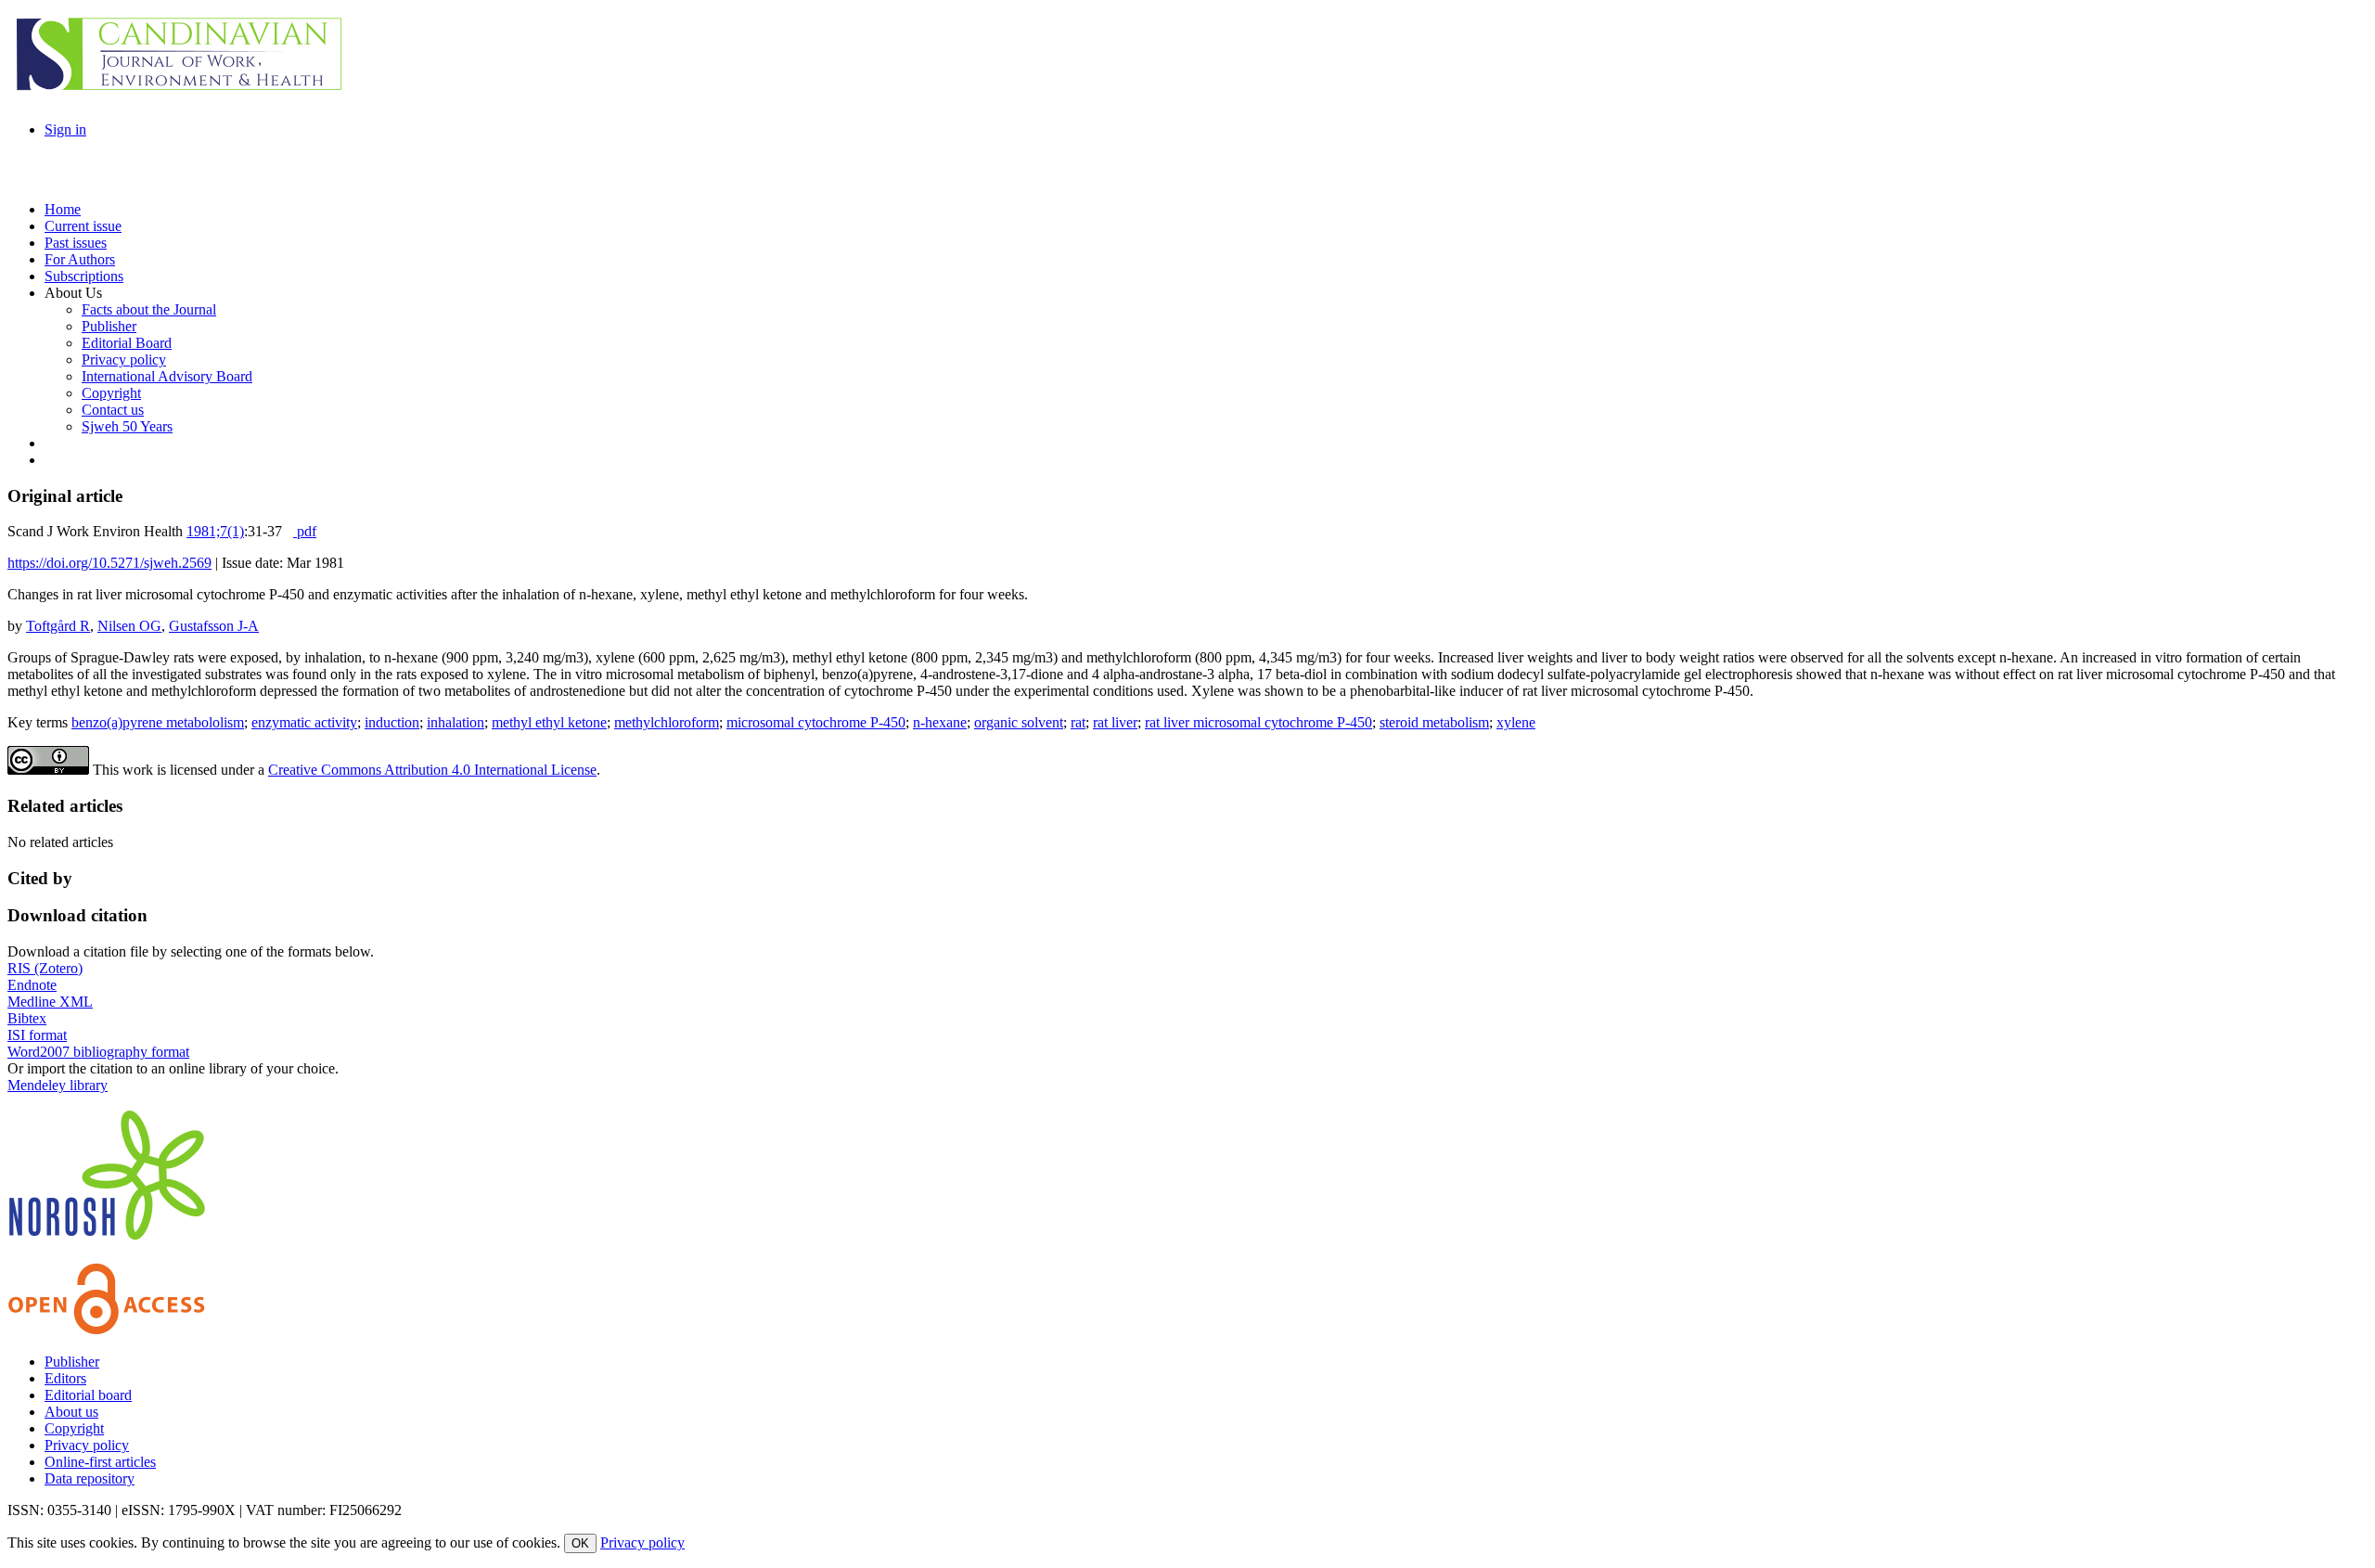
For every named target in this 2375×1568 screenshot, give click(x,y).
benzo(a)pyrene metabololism (158, 722)
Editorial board (88, 1395)
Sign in (65, 129)
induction (392, 722)
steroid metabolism (1434, 722)
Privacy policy (87, 1445)
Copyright (74, 1428)
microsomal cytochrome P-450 (816, 722)
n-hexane (940, 722)
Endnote (32, 985)
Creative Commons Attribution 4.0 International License (432, 770)
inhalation (456, 722)
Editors (65, 1378)
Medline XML (50, 1002)
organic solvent (1019, 722)
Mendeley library (58, 1085)
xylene (1516, 722)
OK (580, 1543)
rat (1078, 722)
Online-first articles (100, 1462)
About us (71, 1412)
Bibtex (27, 1018)
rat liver (1115, 722)
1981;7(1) (215, 531)
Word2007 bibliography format (98, 1052)
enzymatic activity (304, 722)
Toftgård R (58, 626)
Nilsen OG (129, 626)
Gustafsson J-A (214, 626)
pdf (305, 531)
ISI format (37, 1035)
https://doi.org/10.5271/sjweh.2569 (109, 563)
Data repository (90, 1478)
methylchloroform (667, 722)
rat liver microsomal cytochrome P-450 (1258, 722)
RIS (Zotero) (45, 968)
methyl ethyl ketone (549, 722)
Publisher (72, 1362)
